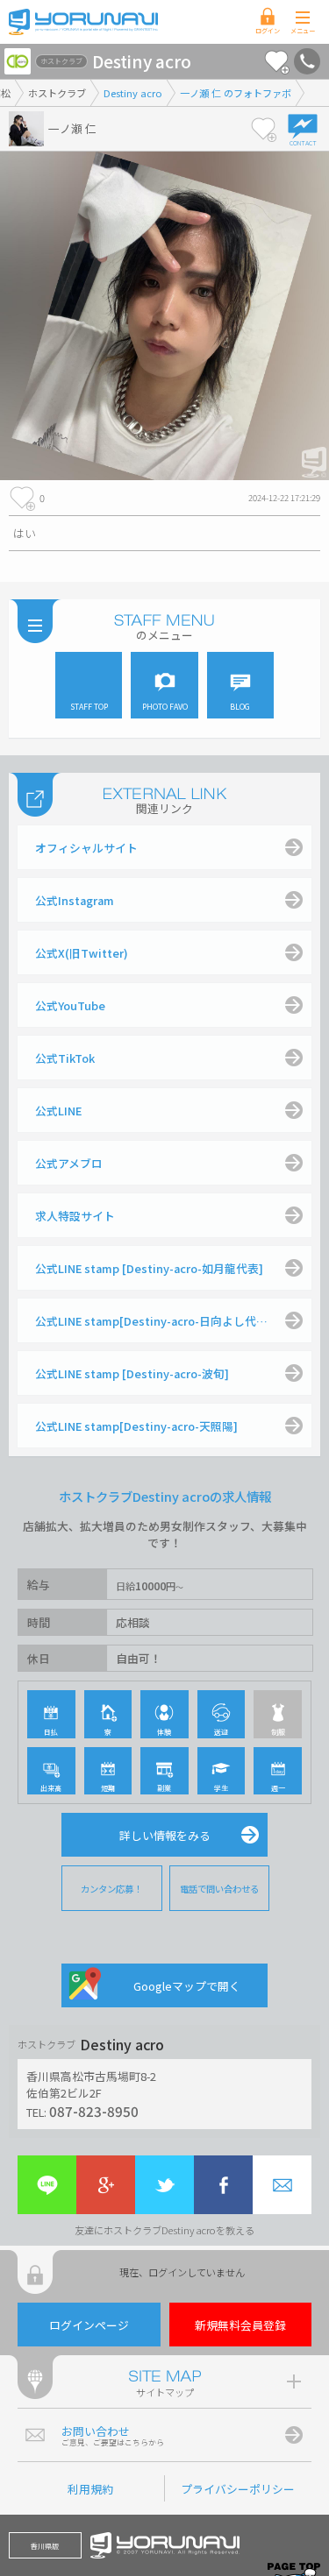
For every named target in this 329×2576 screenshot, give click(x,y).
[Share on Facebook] (223, 2185)
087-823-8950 (94, 2111)
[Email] (282, 2185)
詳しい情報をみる (165, 1835)
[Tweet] (164, 2185)
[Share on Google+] (106, 2185)
